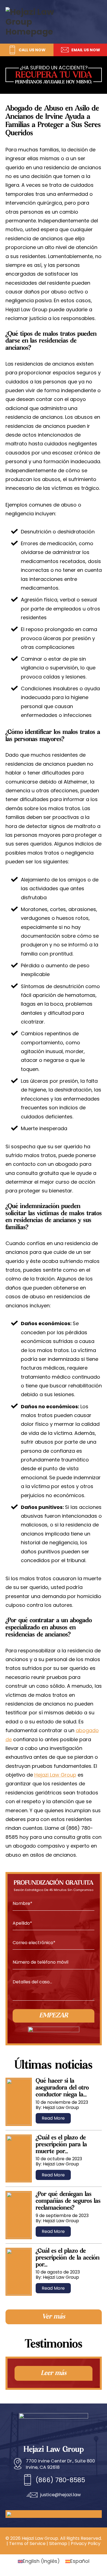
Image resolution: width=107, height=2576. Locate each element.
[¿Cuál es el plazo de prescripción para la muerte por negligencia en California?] (19, 2159)
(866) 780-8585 (60, 2480)
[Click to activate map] (26, 2512)
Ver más (54, 2317)
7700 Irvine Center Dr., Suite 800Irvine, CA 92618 (60, 2464)
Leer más (54, 2373)
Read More (53, 2118)
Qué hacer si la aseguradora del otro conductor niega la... (62, 2088)
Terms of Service (27, 2544)
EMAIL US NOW (86, 50)
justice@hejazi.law (60, 2495)
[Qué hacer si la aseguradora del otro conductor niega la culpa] (19, 2102)
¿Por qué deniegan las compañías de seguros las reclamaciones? (68, 2201)
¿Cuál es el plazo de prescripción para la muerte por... (61, 2145)
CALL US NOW (32, 50)
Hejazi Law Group (55, 1775)
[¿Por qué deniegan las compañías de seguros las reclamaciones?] (19, 2215)
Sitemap (58, 2544)
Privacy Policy (86, 2544)
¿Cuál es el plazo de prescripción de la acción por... (68, 2258)
